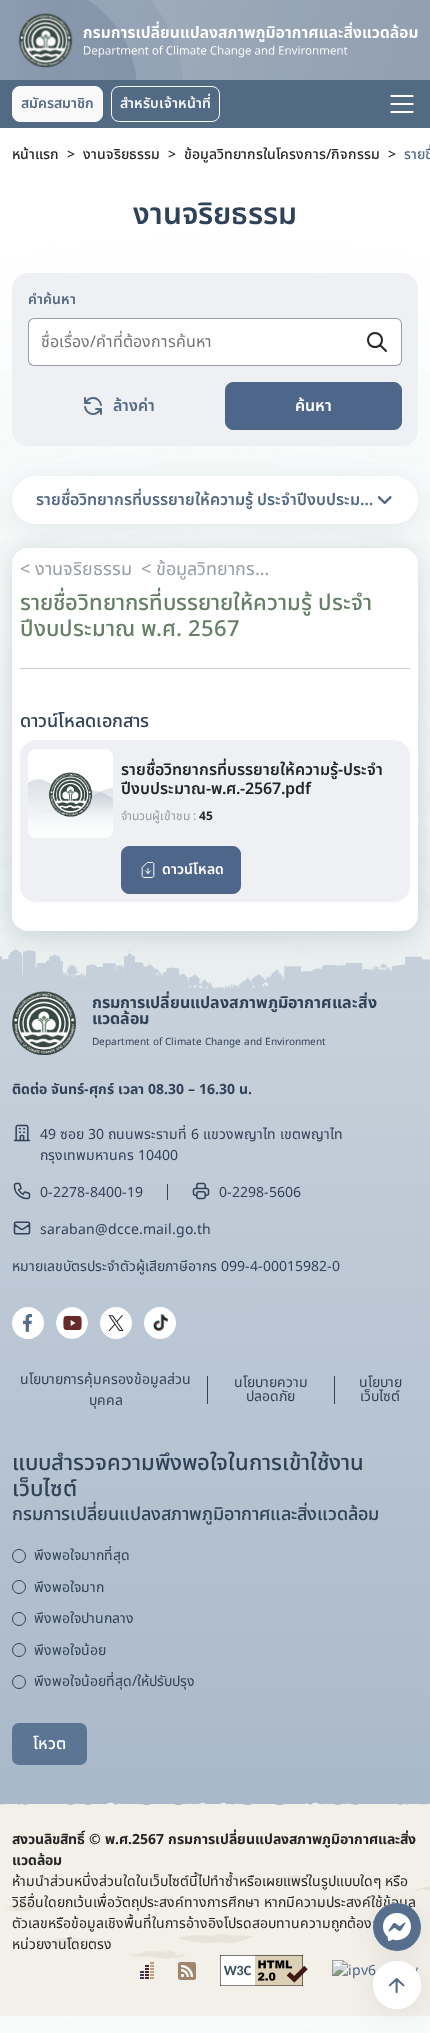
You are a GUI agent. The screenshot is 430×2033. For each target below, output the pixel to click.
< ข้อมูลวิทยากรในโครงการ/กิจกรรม (206, 569)
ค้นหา (313, 406)
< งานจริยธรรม (76, 569)
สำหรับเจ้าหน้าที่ (165, 103)
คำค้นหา (52, 299)
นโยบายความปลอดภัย (271, 1389)
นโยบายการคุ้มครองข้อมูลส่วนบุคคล (105, 1390)
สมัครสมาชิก (57, 103)
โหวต (49, 1744)
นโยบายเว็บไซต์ (380, 1389)
